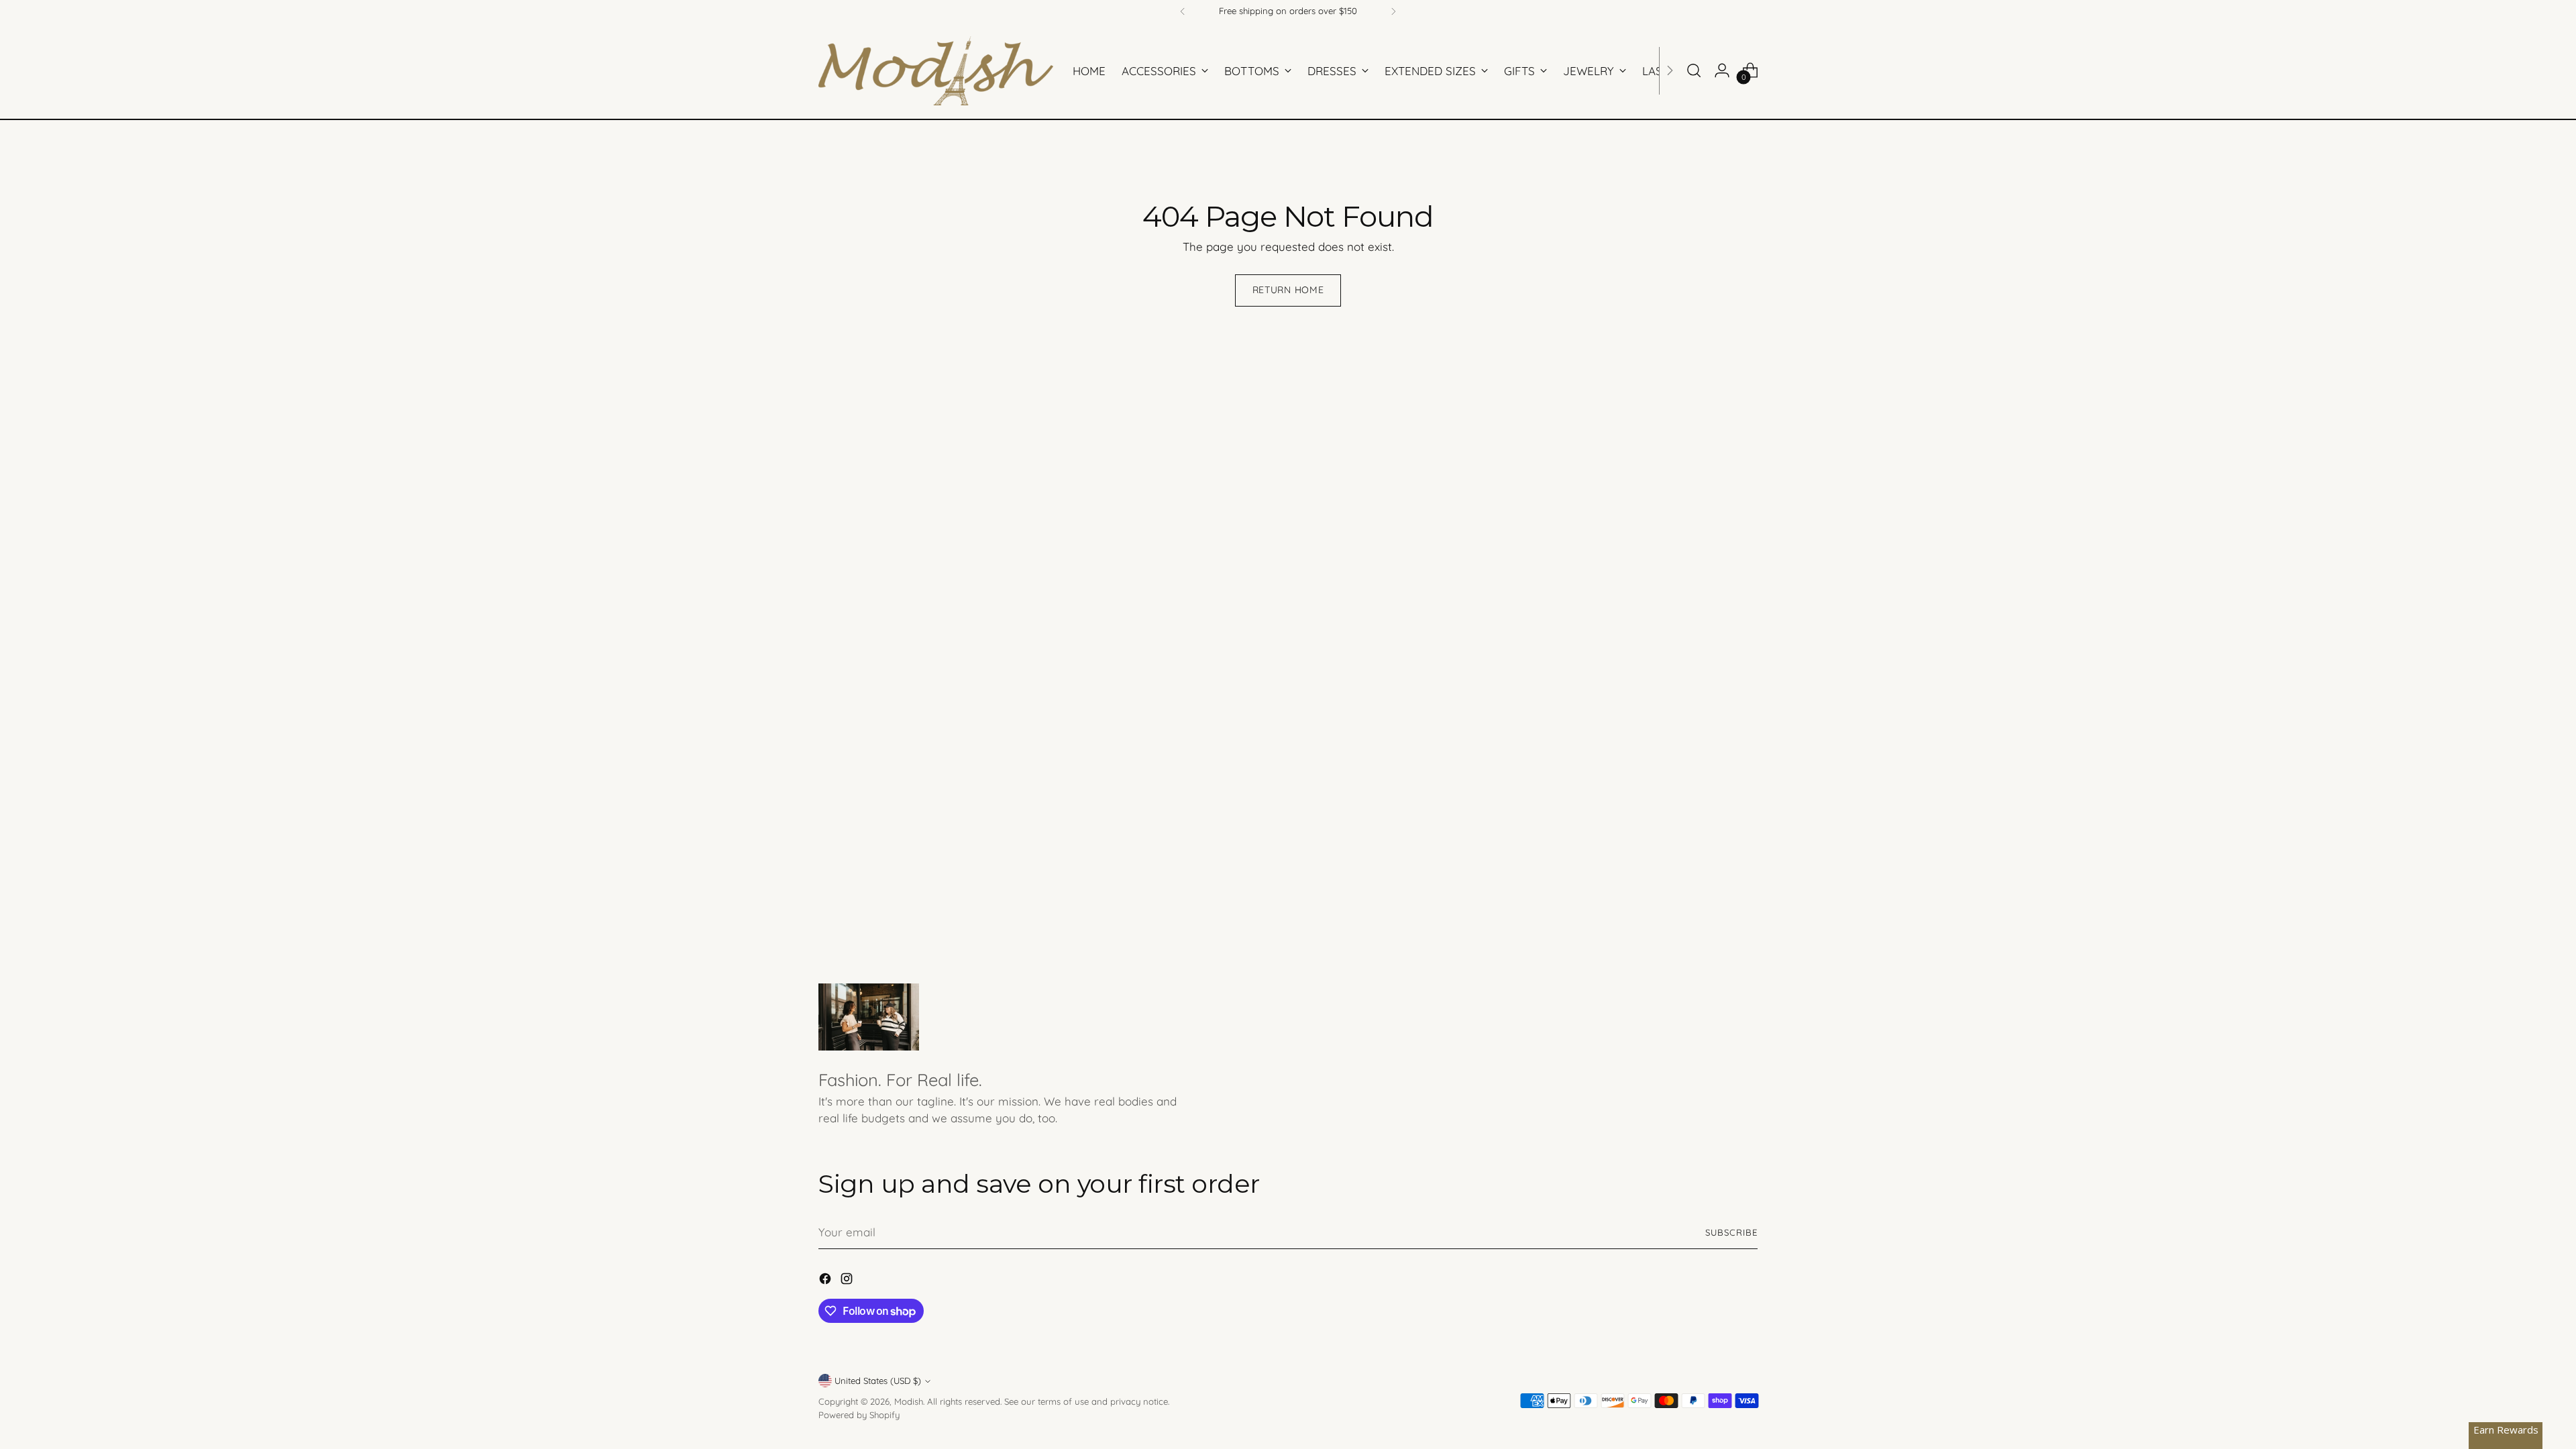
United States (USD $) (878, 1381)
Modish (909, 1401)
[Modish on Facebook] (826, 1281)
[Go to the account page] (1722, 70)
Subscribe (1731, 1232)
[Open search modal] (1694, 70)
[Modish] (936, 71)
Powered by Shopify (859, 1415)
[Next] (1393, 11)
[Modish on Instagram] (848, 1281)
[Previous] (1183, 11)
